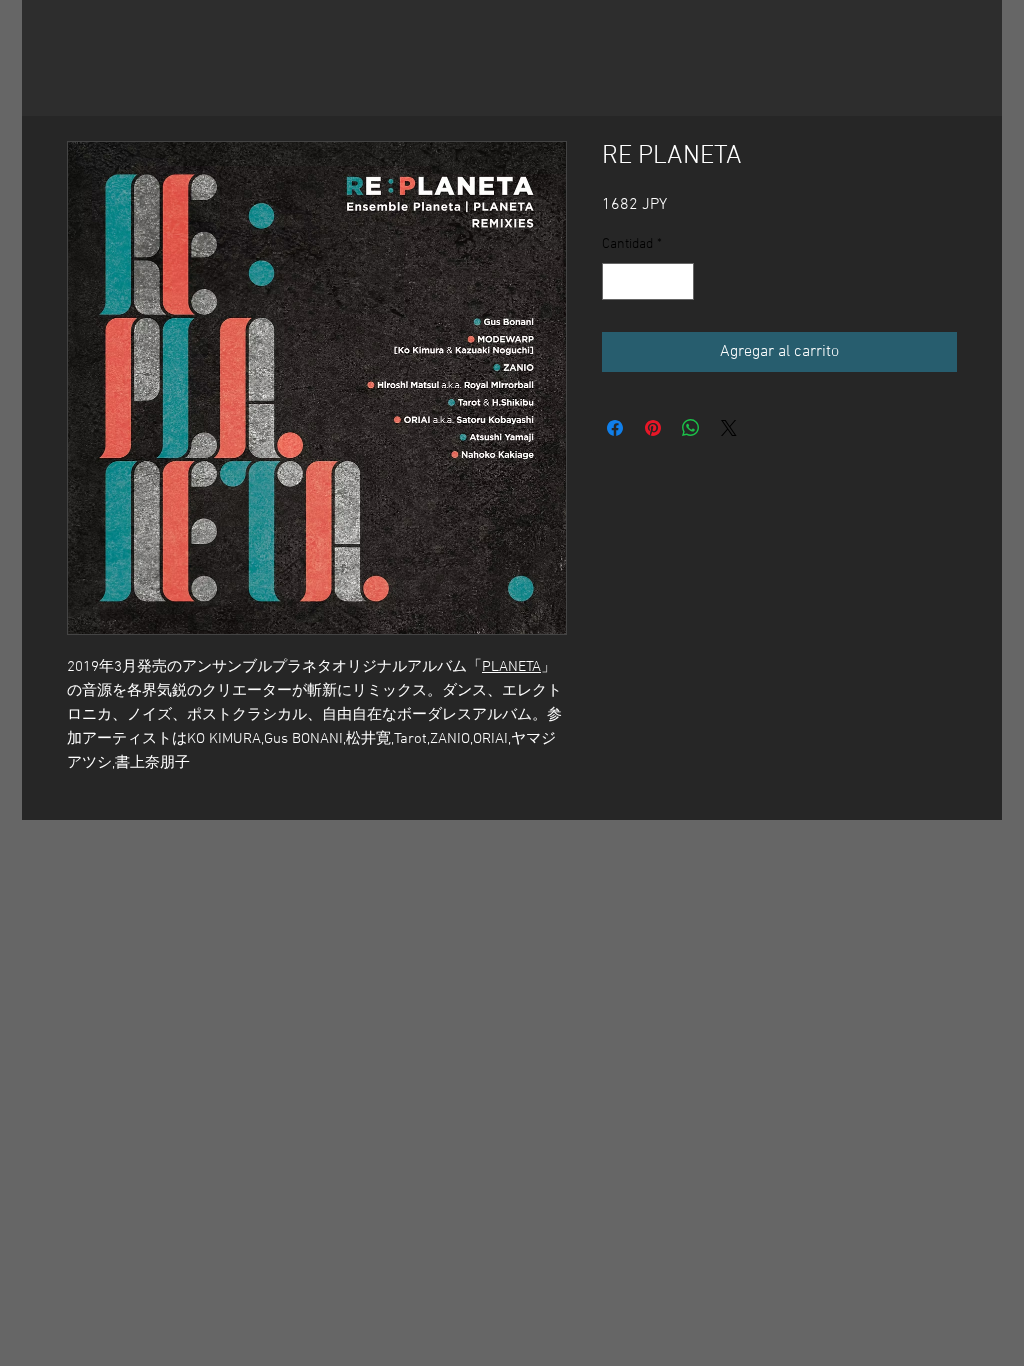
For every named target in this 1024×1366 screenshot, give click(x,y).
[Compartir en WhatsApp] (691, 428)
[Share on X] (729, 428)
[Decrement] (617, 281)
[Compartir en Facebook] (615, 428)
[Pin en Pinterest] (653, 428)
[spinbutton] (648, 281)
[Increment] (678, 281)
